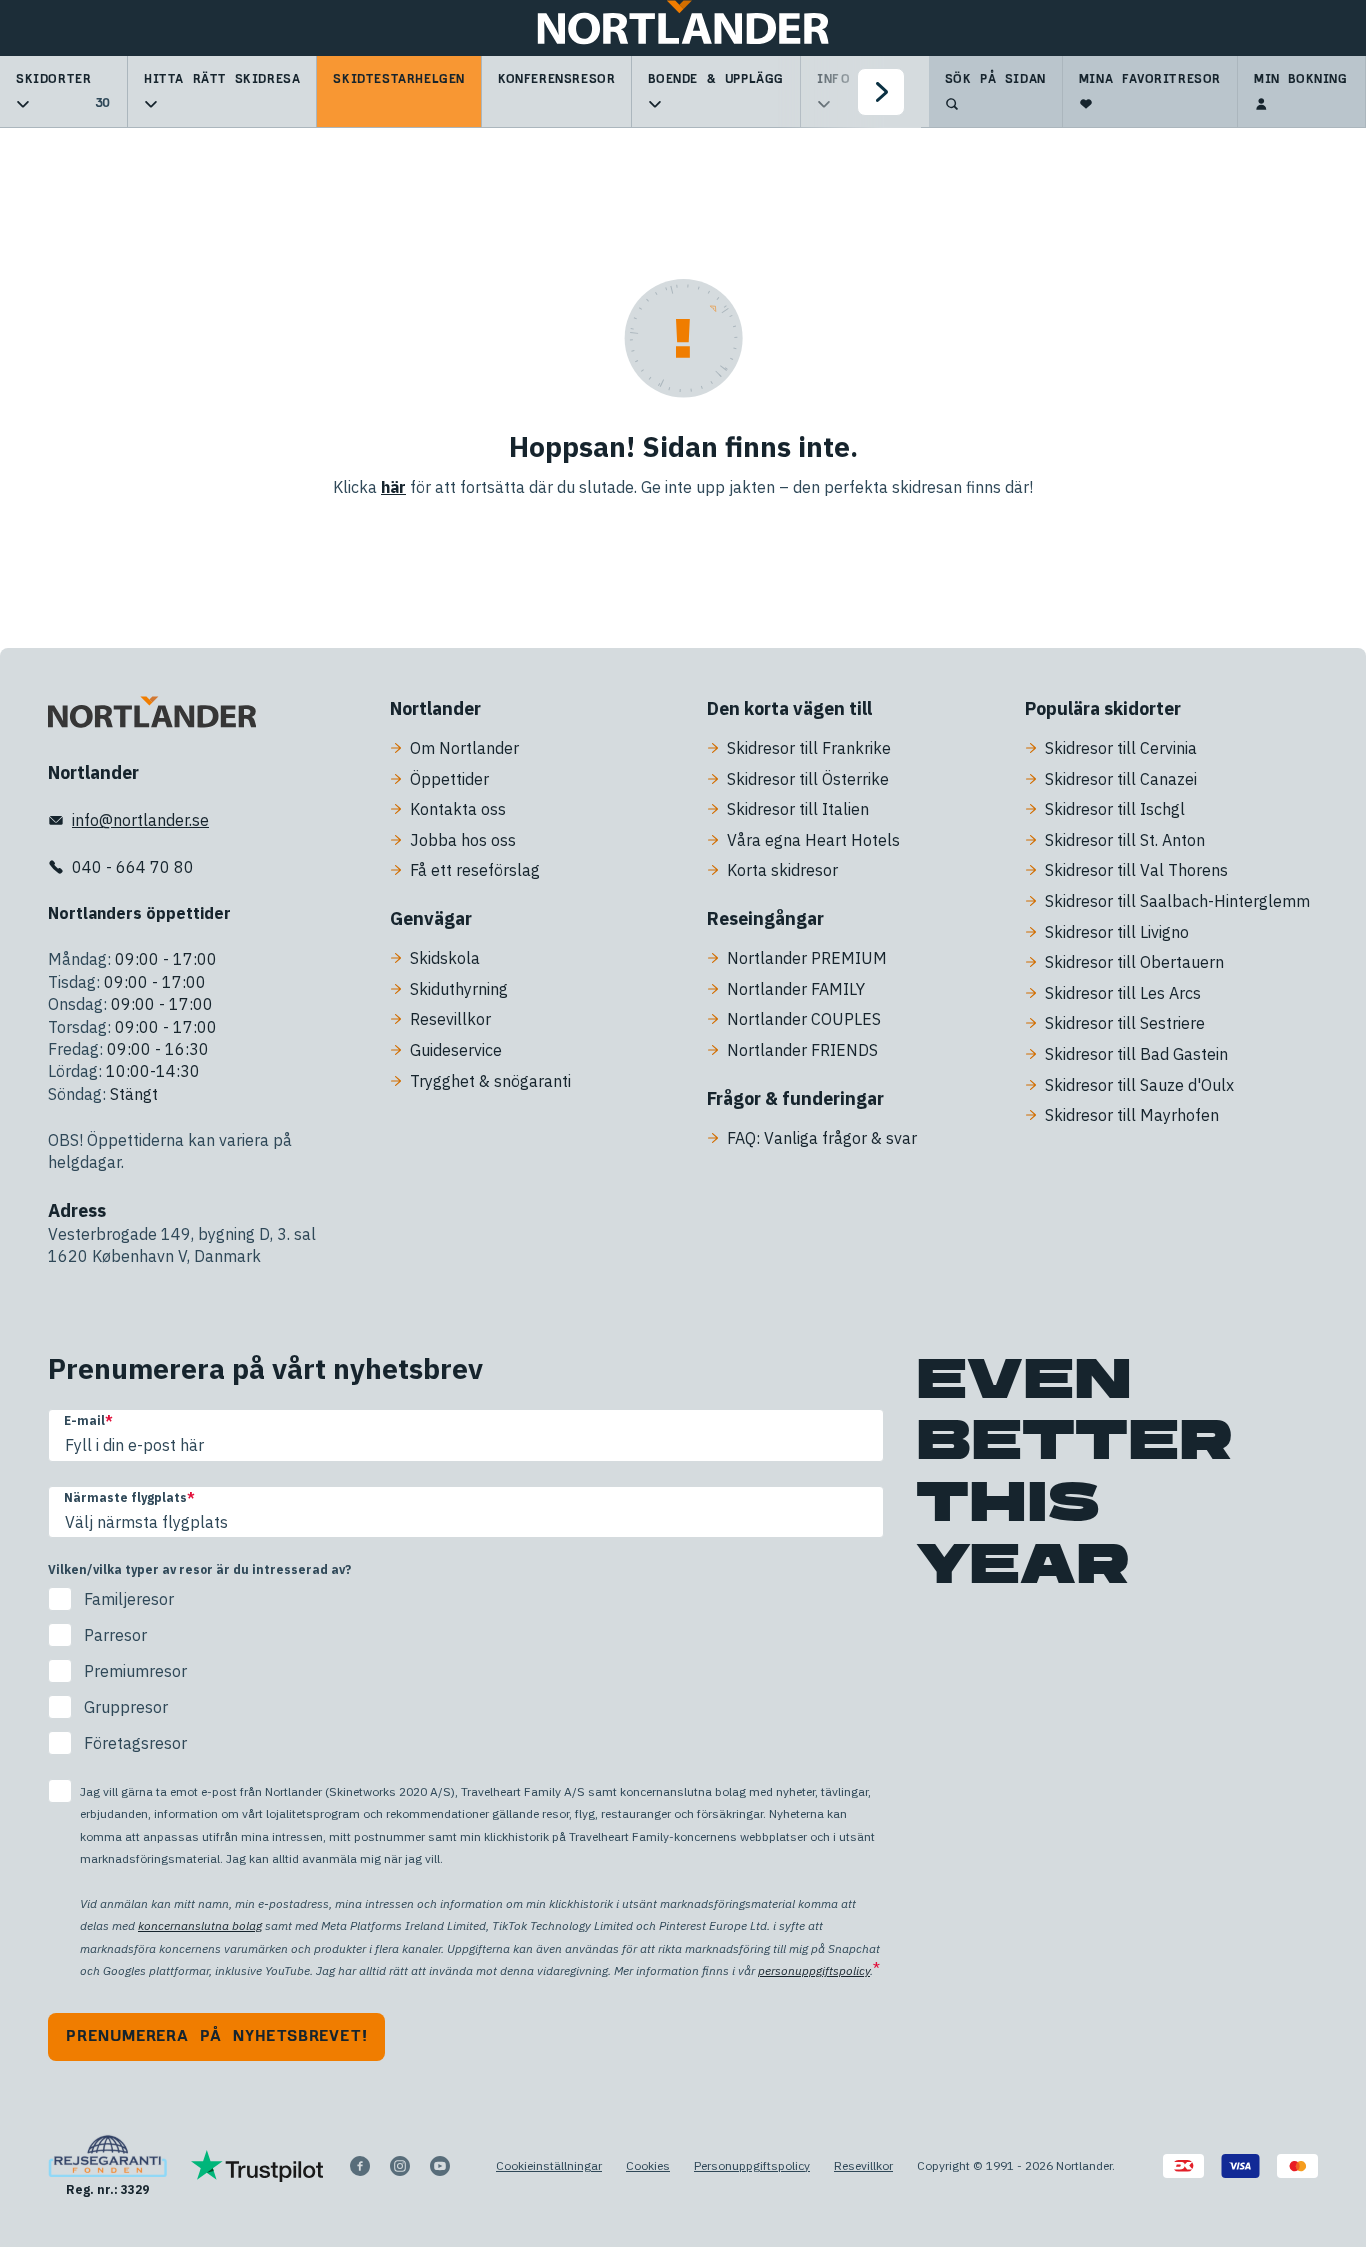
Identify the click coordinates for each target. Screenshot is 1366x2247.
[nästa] (881, 92)
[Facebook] (360, 2166)
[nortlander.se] (152, 716)
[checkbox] (466, 1671)
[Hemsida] (683, 28)
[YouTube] (440, 2166)
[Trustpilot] (257, 2166)
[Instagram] (400, 2166)
